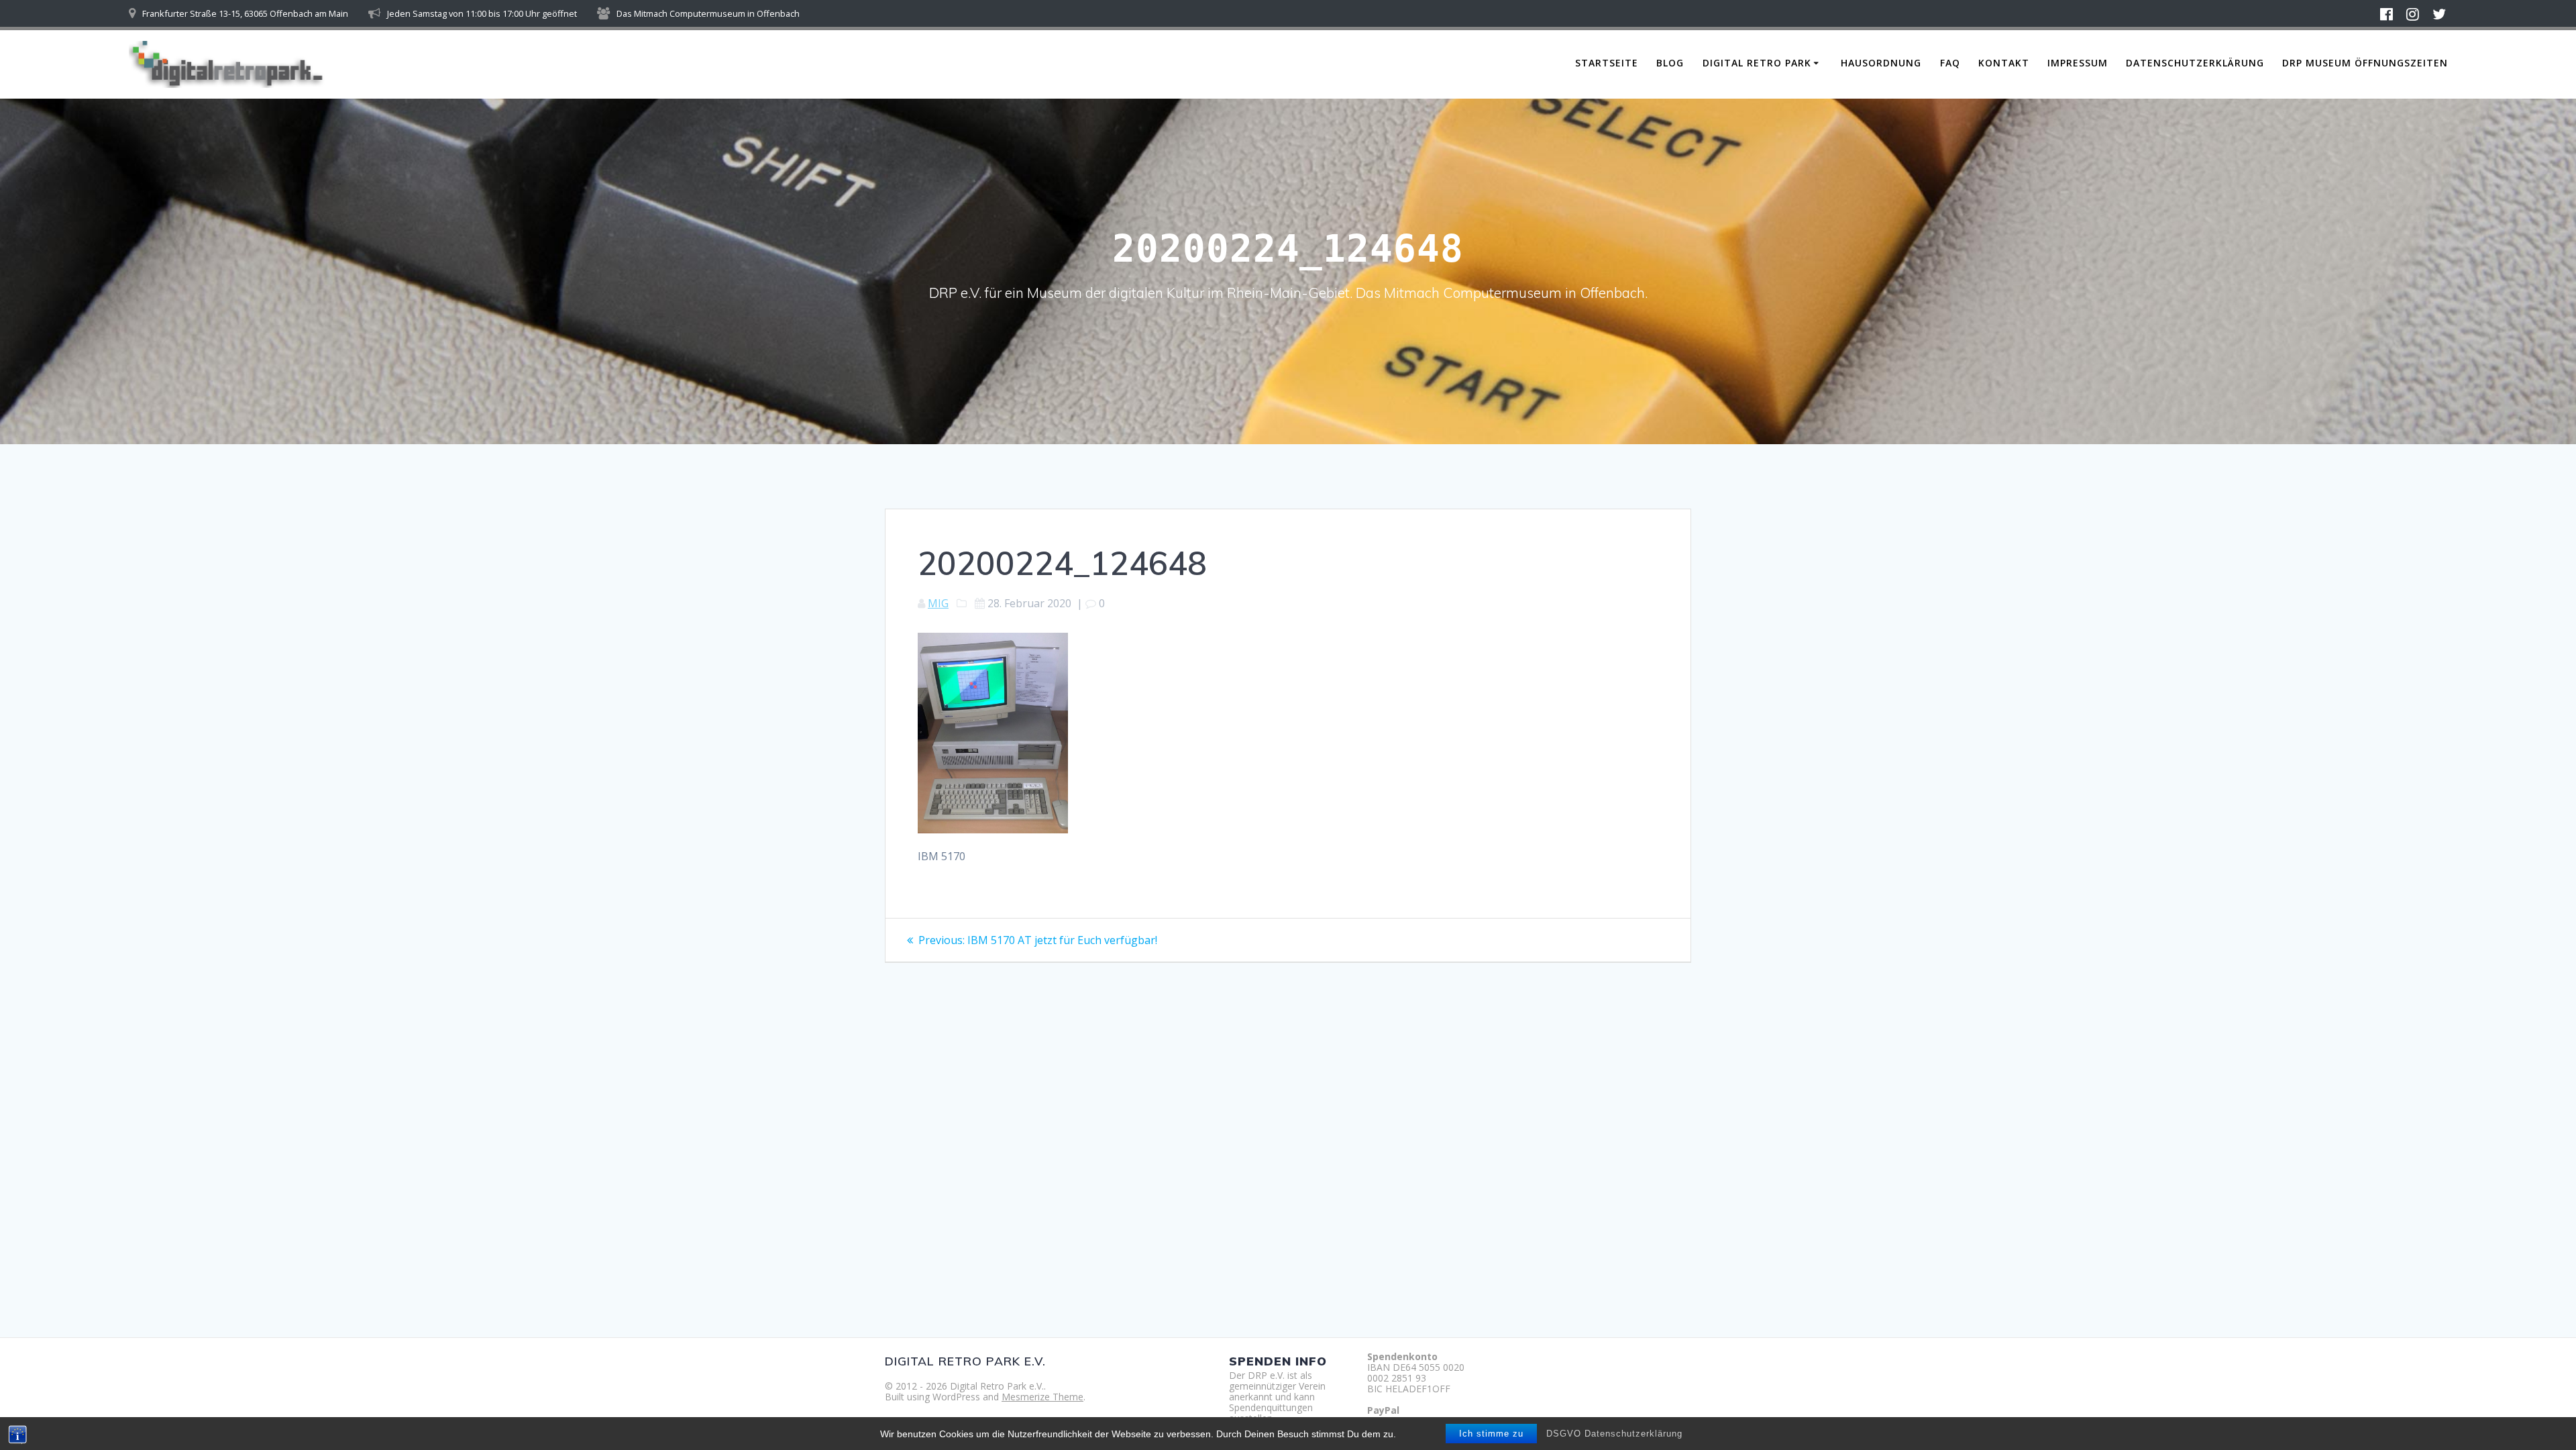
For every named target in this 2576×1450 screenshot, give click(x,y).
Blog (1670, 63)
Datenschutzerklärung (2195, 63)
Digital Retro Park (1757, 63)
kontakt (2004, 63)
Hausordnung (1881, 63)
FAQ (1950, 63)
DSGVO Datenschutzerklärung (1614, 1434)
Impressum (2078, 63)
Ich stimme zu (1491, 1434)
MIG (938, 603)
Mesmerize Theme (1042, 1397)
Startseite (1607, 63)
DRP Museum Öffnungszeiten (2365, 63)
